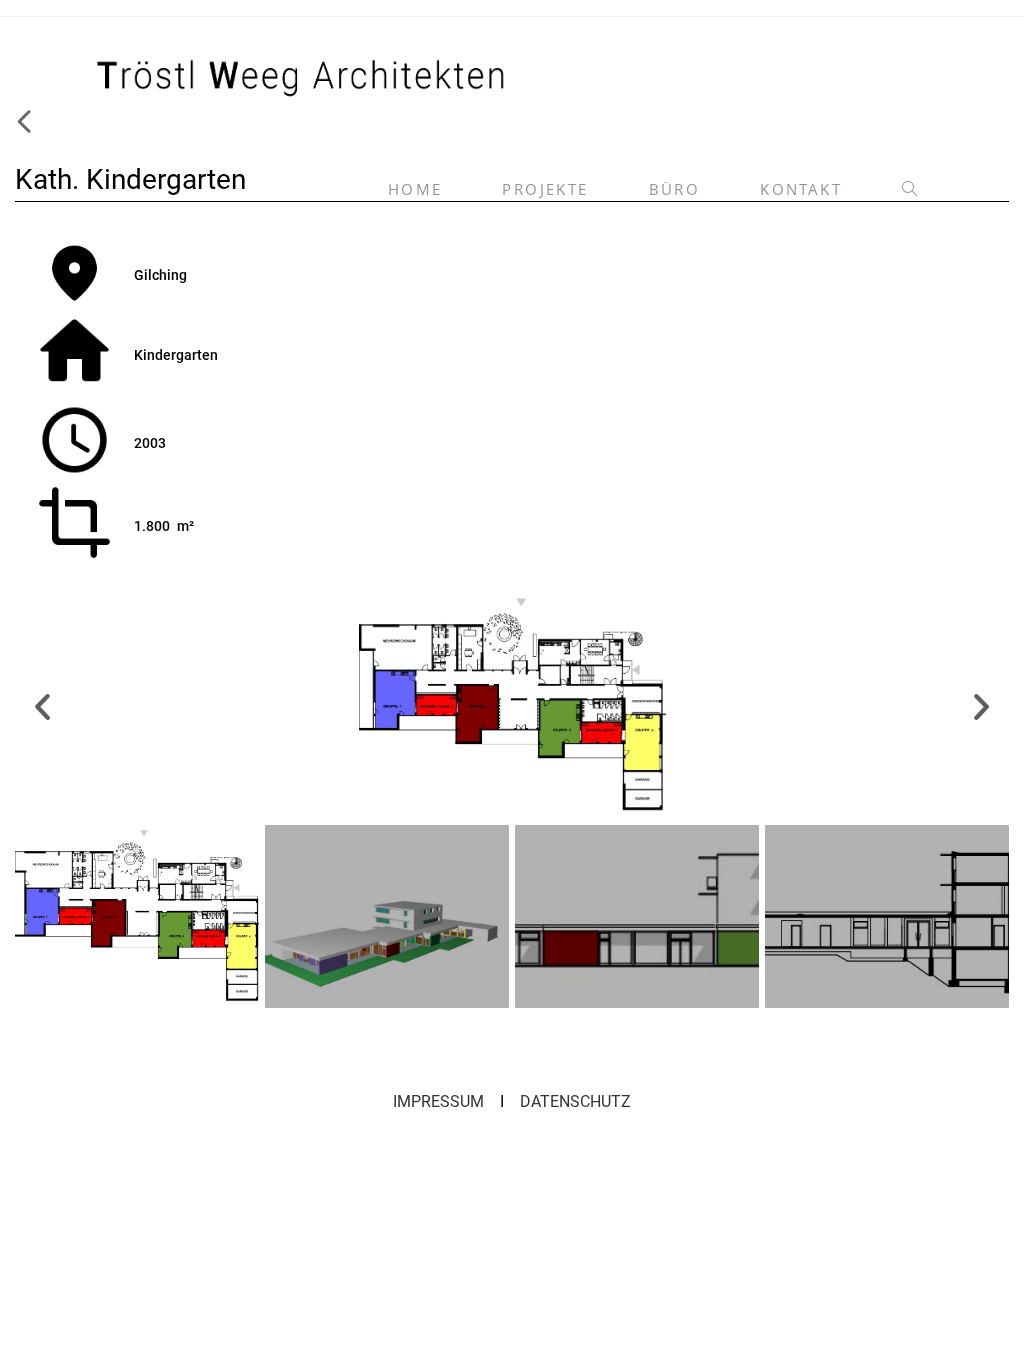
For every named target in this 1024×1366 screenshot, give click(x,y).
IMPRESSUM (438, 1101)
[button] (42, 705)
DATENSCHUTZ (575, 1101)
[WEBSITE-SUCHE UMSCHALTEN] (909, 189)
